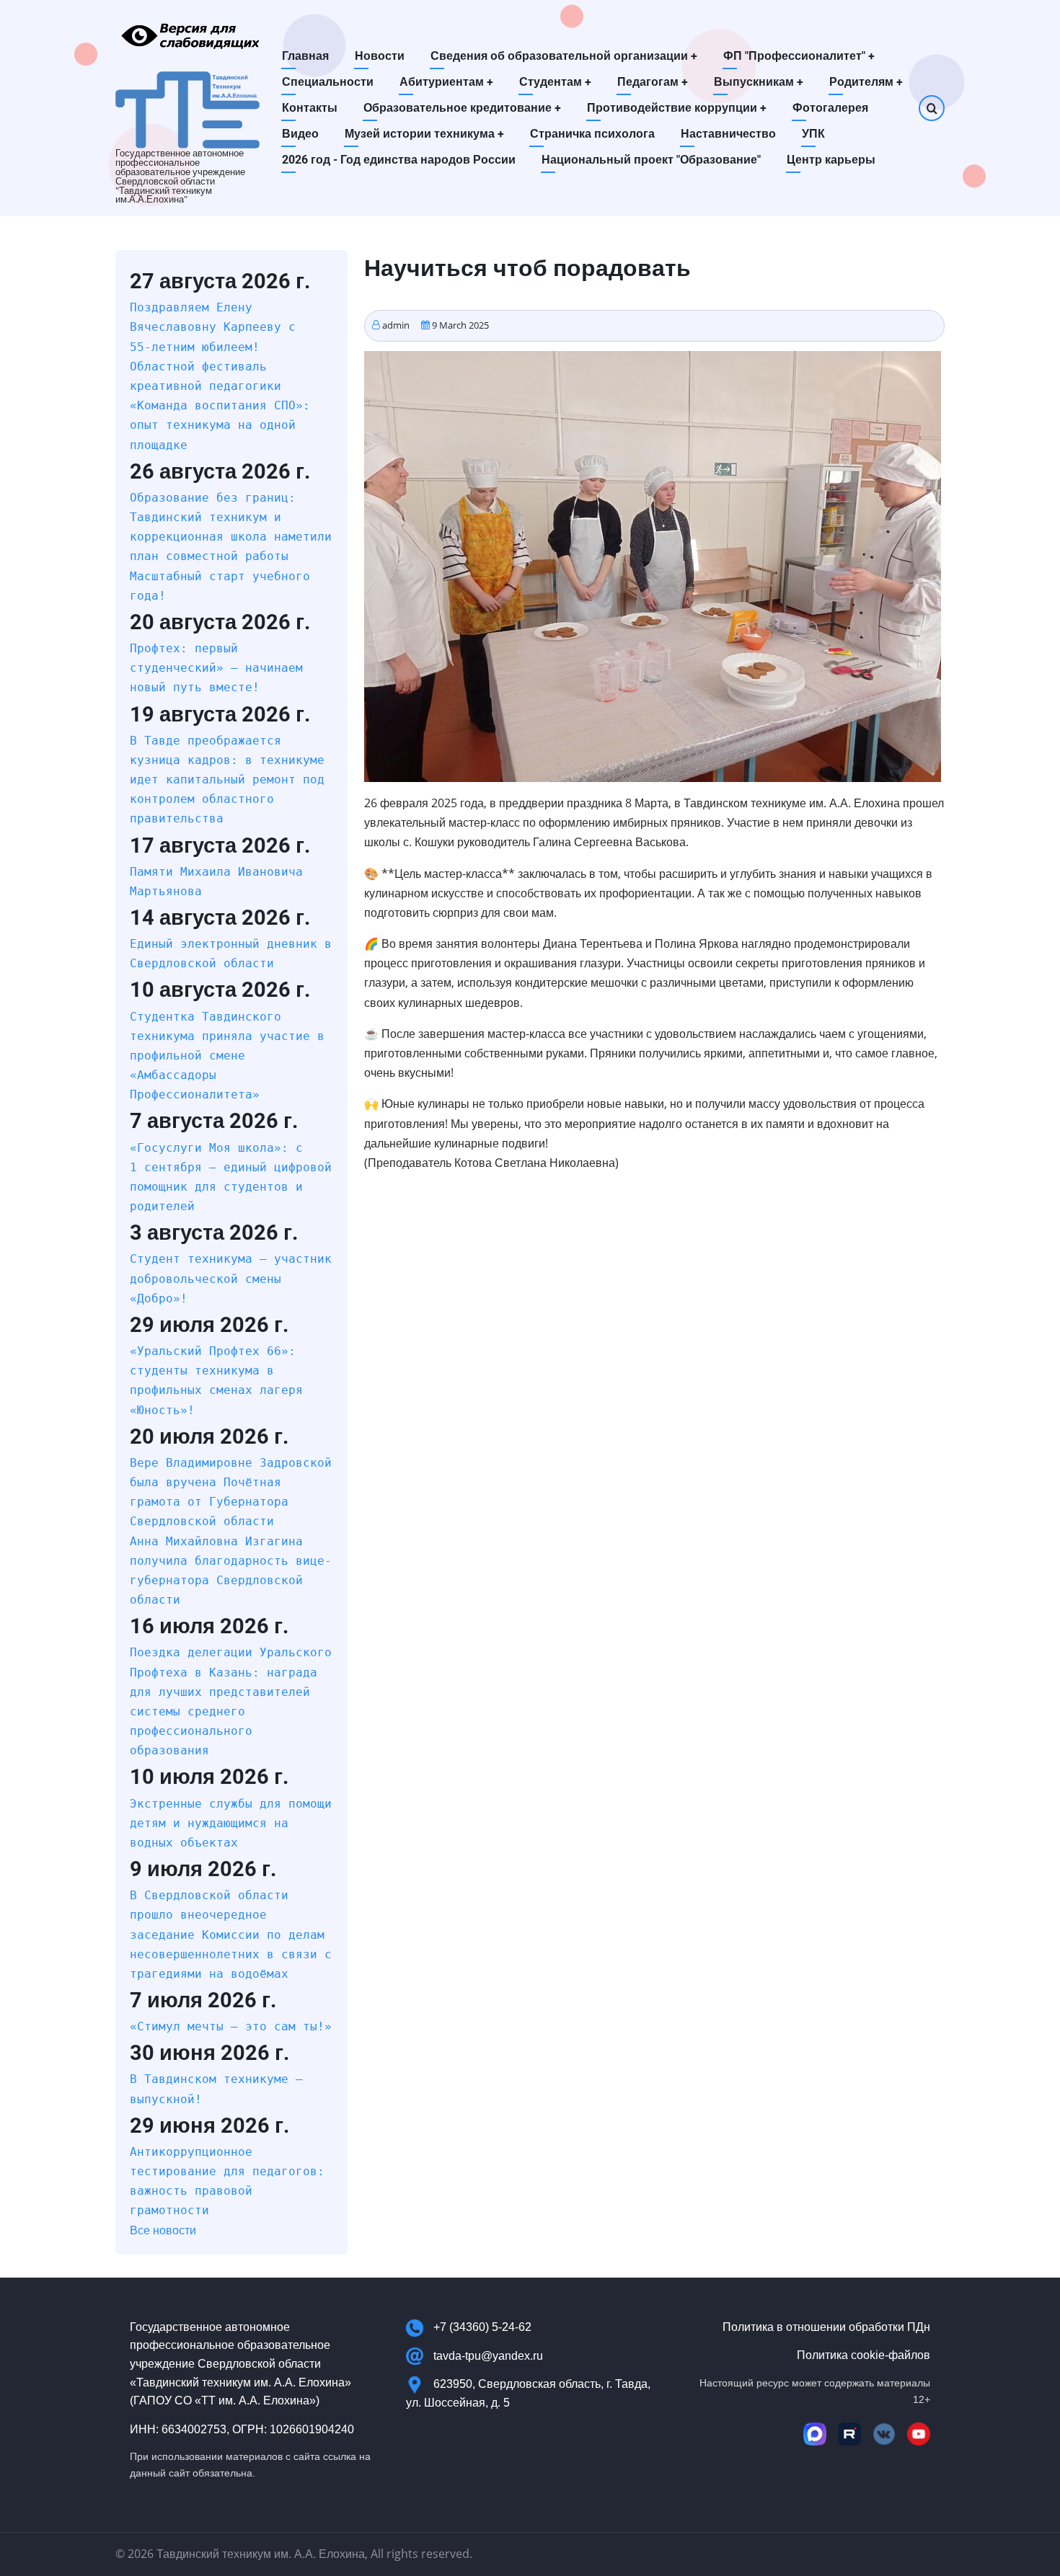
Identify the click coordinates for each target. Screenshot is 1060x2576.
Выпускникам (759, 82)
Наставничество (728, 134)
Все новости (163, 2230)
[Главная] (187, 109)
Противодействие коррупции (677, 108)
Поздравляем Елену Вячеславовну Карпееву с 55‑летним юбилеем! (213, 327)
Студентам (555, 82)
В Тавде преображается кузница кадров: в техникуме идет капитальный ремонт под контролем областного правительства (227, 780)
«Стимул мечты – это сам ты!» (231, 2026)
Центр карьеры (831, 160)
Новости (380, 56)
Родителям (866, 82)
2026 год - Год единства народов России (399, 160)
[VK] (884, 2434)
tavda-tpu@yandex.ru (488, 2356)
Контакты (310, 108)
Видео (300, 134)
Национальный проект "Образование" (651, 160)
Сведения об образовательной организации (564, 56)
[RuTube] (849, 2434)
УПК (813, 134)
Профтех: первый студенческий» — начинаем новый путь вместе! (216, 668)
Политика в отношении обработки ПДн (826, 2327)
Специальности (328, 82)
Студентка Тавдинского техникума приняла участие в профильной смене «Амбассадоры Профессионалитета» (227, 1056)
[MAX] (815, 2434)
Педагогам (653, 82)
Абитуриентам (446, 82)
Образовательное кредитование (462, 108)
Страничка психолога (592, 134)
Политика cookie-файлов (864, 2355)
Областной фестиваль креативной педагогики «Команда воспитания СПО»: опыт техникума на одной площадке (220, 406)
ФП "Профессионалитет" (799, 56)
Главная (305, 56)
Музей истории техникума (424, 134)
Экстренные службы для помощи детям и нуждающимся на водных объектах (231, 1823)
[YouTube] (919, 2434)
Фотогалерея (830, 108)
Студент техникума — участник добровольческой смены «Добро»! (231, 1278)
